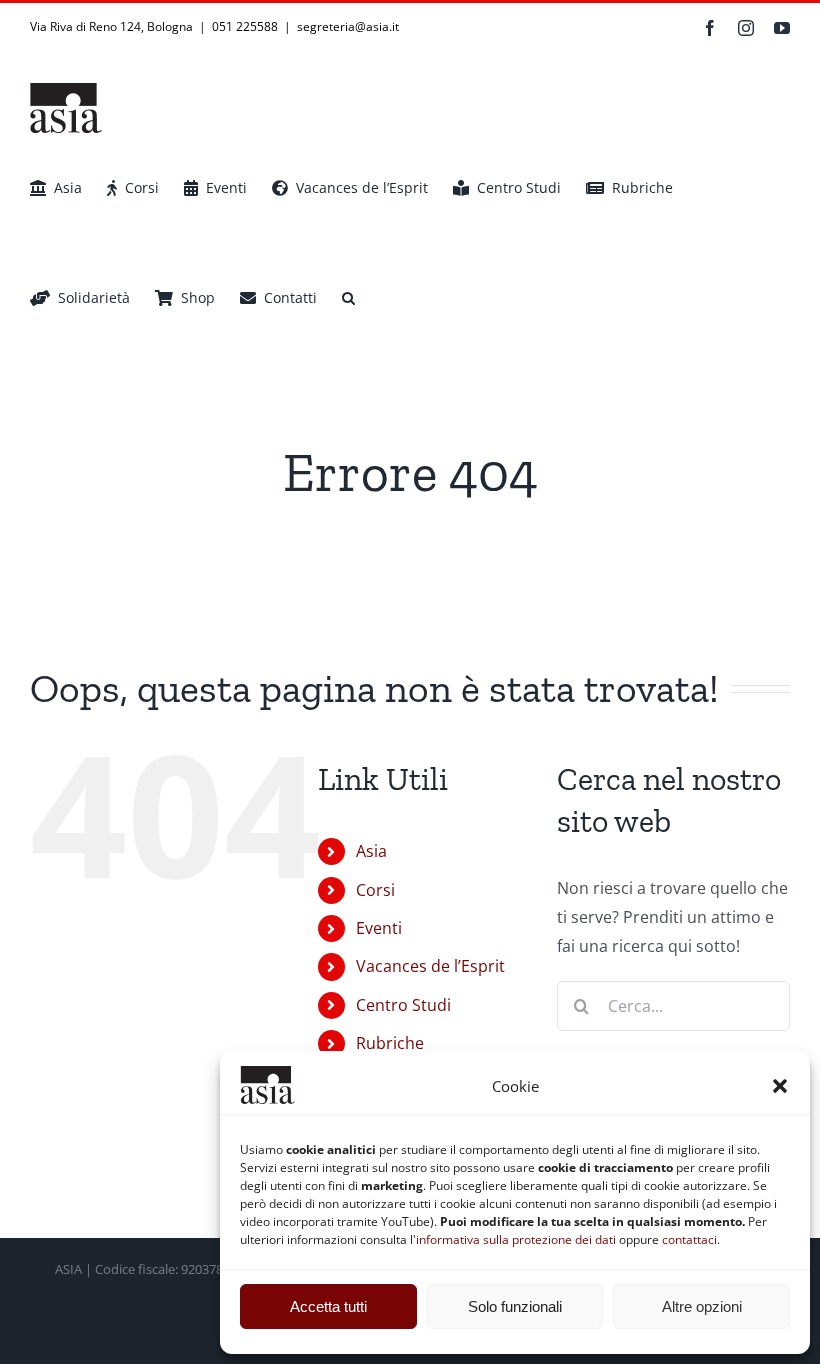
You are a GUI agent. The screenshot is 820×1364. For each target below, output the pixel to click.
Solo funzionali (515, 1306)
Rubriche (390, 1043)
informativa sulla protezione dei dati (516, 1239)
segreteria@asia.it (348, 26)
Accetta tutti (328, 1306)
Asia (371, 851)
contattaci (689, 1239)
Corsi (375, 890)
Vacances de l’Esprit (430, 966)
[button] (780, 1086)
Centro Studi (403, 1005)
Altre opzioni (702, 1306)
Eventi (379, 928)
